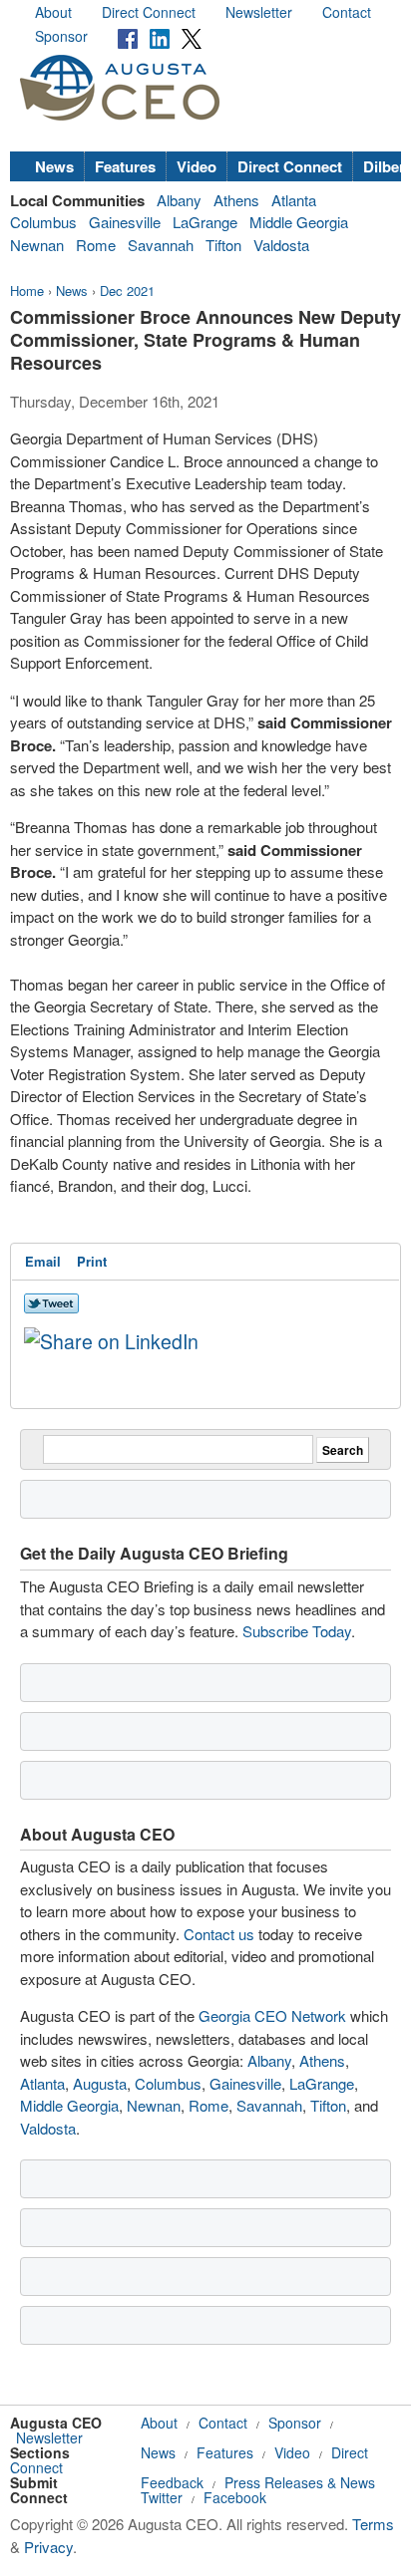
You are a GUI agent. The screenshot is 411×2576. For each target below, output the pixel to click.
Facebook (235, 2497)
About (53, 12)
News (54, 166)
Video (197, 166)
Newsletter (259, 12)
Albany (179, 200)
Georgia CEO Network (272, 2015)
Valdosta (281, 245)
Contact (347, 12)
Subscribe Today (297, 1631)
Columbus (43, 222)
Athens (236, 200)
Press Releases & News (300, 2482)
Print (92, 1261)
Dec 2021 (127, 290)
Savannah (161, 245)
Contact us (219, 1934)
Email (43, 1261)
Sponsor (61, 36)
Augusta (100, 2083)
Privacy (48, 2547)
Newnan (37, 245)
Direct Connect (149, 12)
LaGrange (205, 222)
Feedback (172, 2482)
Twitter (162, 2497)
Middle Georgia (299, 222)
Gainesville (125, 222)
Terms (373, 2524)
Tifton (223, 245)
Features (125, 166)
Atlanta (294, 200)
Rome (96, 245)
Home (27, 290)
